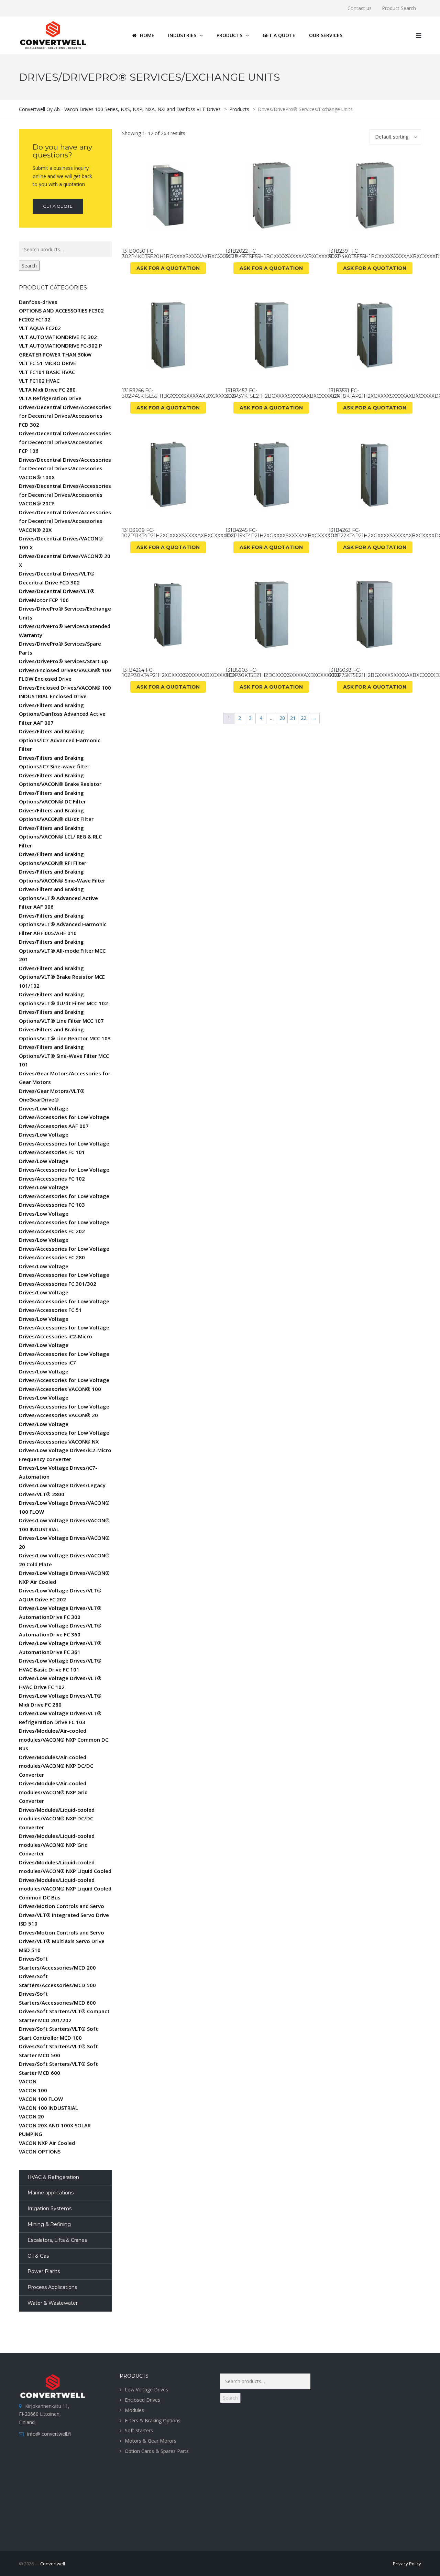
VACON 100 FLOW (41, 2099)
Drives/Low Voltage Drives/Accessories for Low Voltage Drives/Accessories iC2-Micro (64, 1328)
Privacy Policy (407, 2564)
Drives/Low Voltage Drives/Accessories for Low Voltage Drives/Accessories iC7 (64, 1354)
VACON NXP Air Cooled (47, 2143)
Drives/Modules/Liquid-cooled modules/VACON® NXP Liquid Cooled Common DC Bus (65, 1889)
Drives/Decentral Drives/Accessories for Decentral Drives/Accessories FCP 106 (65, 442)
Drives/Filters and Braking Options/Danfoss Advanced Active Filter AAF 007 (62, 714)
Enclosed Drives (142, 2400)
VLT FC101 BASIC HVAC (47, 372)
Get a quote (58, 206)
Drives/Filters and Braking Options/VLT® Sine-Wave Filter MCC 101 (64, 1056)
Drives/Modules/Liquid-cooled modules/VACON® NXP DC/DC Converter (57, 1818)
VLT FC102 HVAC (39, 381)
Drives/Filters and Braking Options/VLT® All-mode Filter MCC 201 (62, 950)
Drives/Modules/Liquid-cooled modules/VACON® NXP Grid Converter (57, 1845)
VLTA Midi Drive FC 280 (47, 390)
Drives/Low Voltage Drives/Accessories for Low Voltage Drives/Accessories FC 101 (64, 1143)
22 (304, 718)
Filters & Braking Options (153, 2420)
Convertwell (53, 2564)
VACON (28, 2081)
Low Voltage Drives (146, 2389)
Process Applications (52, 2287)
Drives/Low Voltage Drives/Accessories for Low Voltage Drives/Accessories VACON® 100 (64, 1380)
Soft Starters (139, 2430)
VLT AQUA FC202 (40, 328)
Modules (134, 2410)
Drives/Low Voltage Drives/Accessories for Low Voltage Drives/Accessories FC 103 (64, 1196)
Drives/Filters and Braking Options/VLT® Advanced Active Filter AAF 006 (58, 898)
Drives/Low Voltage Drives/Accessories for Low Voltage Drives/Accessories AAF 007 (64, 1117)
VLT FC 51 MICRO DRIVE (47, 363)
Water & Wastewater (53, 2303)
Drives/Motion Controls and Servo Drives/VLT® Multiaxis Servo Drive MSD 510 (62, 1941)
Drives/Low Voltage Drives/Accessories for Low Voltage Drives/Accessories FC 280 (64, 1248)
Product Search (399, 8)
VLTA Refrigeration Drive (50, 398)
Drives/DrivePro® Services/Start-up (63, 661)
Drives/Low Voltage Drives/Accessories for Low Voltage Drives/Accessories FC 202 (64, 1222)
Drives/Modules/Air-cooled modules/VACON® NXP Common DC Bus (64, 1739)
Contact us (360, 8)
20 (282, 718)
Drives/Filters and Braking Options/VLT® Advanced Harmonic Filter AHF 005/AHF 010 (63, 924)
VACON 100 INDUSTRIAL (48, 2108)
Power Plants (44, 2271)
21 (293, 718)
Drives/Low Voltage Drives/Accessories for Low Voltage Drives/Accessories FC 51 (64, 1301)
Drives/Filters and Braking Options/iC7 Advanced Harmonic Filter (60, 740)
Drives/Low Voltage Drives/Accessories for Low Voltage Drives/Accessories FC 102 (64, 1170)
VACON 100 (33, 2090)
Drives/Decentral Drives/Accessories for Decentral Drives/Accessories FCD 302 (65, 416)
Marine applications (51, 2193)
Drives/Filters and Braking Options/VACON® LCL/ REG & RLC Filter (60, 837)
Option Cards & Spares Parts (157, 2451)
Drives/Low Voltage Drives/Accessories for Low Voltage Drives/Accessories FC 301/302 (64, 1275)
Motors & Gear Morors (151, 2441)
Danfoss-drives (38, 302)
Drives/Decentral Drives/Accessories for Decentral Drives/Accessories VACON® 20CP (65, 495)
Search (29, 266)
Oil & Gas (38, 2256)
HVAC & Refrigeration (53, 2177)
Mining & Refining (49, 2224)
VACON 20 (31, 2116)
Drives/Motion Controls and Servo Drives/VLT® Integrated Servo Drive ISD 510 (64, 1915)
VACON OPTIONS (40, 2151)
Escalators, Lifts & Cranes (57, 2240)
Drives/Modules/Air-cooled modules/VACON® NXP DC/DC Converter (56, 1766)
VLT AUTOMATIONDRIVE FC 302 (58, 337)
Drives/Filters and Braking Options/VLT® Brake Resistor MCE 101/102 (62, 977)
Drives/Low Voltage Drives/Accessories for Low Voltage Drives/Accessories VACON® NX (64, 1433)
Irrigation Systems (49, 2208)
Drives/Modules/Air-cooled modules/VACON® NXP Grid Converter (53, 1792)
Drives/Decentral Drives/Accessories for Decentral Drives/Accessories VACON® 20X (65, 521)
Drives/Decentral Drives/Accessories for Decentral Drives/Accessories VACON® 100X (65, 468)
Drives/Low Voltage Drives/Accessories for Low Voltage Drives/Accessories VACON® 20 (64, 1406)
